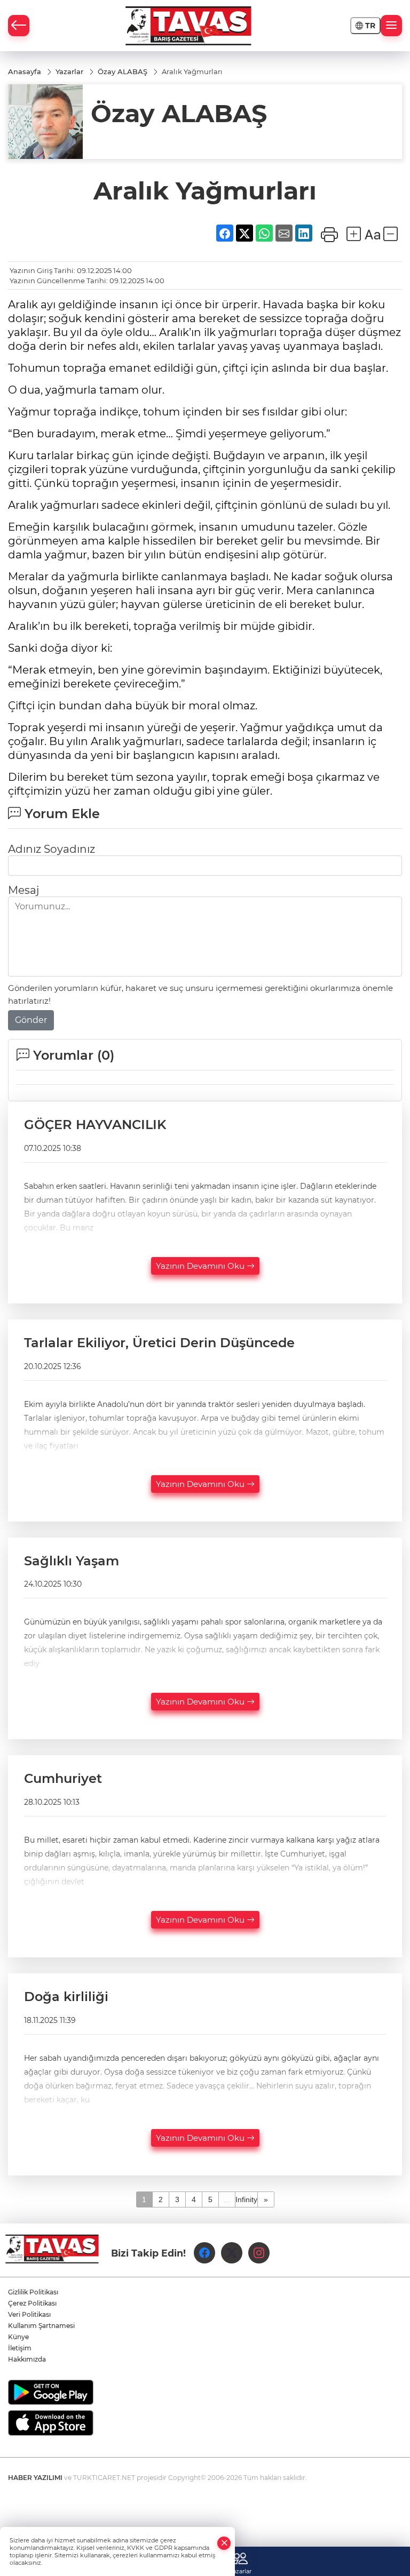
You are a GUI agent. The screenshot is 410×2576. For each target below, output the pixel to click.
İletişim (20, 2348)
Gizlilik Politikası (33, 2292)
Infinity (246, 2199)
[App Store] (205, 2423)
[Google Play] (205, 2392)
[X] (232, 2253)
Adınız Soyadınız (52, 849)
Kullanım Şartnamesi (41, 2326)
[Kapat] (224, 2543)
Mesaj (23, 890)
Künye (18, 2337)
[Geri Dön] (19, 26)
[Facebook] (204, 2253)
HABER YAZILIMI (35, 2478)
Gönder (31, 1020)
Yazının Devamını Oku (201, 1266)
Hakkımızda (27, 2359)
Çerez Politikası (32, 2303)
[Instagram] (259, 2253)
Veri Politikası (29, 2314)
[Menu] (391, 26)
